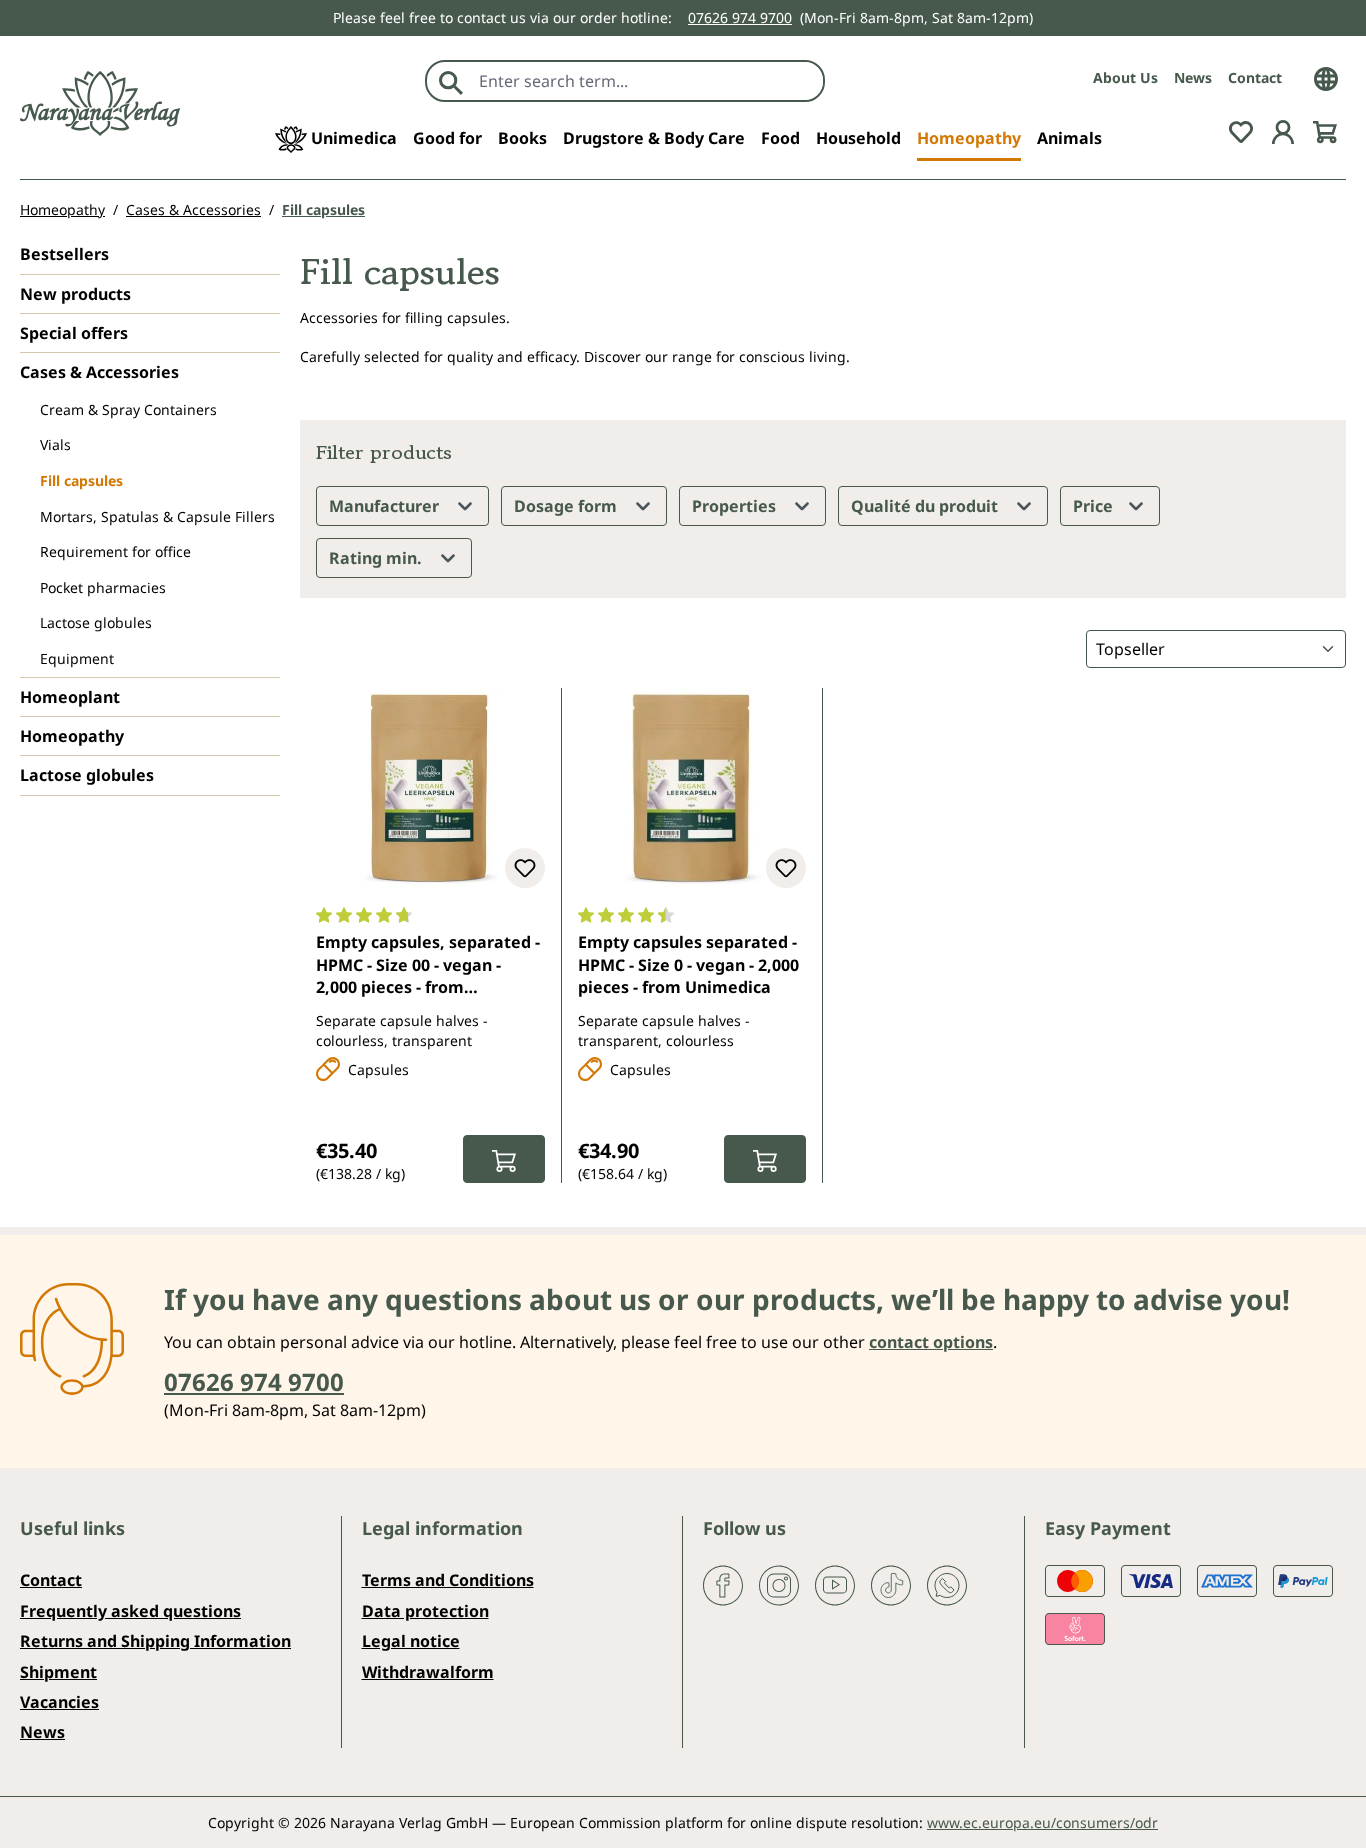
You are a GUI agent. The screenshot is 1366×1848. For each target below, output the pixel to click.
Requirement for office (115, 551)
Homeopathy (72, 736)
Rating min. (377, 558)
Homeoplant (70, 697)
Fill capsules (81, 480)
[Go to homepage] (100, 103)
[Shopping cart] (1325, 130)
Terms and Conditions (448, 1580)
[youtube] (835, 1584)
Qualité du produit (926, 506)
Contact (1255, 77)
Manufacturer (386, 506)
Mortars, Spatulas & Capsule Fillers (157, 516)
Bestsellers (64, 254)
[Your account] (1283, 130)
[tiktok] (891, 1584)
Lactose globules (96, 622)
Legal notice (411, 1641)
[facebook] (723, 1584)
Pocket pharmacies (103, 587)
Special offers (74, 333)
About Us (1125, 77)
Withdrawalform (428, 1672)
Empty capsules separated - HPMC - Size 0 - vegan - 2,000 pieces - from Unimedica (688, 964)
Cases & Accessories (99, 372)
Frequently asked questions (130, 1611)
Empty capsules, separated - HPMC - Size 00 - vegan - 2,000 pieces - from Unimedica (428, 966)
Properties (736, 506)
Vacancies (59, 1702)
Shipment (58, 1672)
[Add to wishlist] (525, 868)
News (1193, 77)
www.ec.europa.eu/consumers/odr (1042, 1822)
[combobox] (646, 81)
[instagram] (779, 1584)
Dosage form (567, 506)
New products (75, 294)
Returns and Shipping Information (155, 1641)
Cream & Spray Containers (128, 409)
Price (1095, 506)
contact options (931, 1342)
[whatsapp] (947, 1584)
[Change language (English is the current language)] (1326, 77)
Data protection (425, 1611)
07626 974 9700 (740, 17)
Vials (55, 444)
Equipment (77, 658)
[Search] (451, 81)
